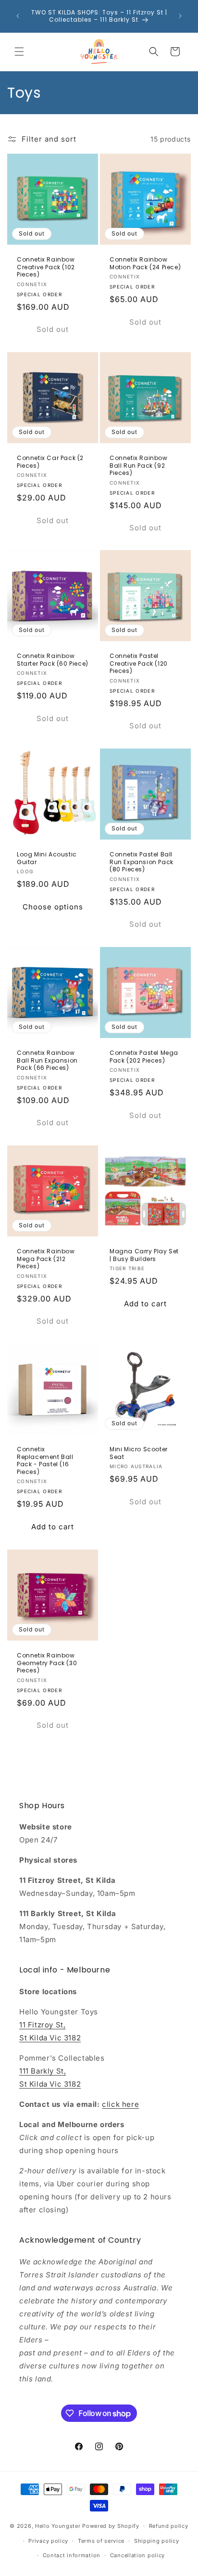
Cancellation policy (137, 2555)
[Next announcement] (180, 16)
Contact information (72, 2555)
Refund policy (169, 2526)
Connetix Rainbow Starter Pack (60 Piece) (53, 660)
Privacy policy (48, 2541)
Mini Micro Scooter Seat (139, 1453)
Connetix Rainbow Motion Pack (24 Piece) (145, 263)
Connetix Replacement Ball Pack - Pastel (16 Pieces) (45, 1460)
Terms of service (101, 2541)
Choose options (53, 907)
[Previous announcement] (18, 16)
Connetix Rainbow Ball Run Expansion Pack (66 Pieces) (47, 1060)
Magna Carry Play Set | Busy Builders (144, 1255)
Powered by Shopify (111, 2526)
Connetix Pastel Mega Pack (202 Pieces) (144, 1057)
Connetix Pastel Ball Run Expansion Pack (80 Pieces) (142, 862)
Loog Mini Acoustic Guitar (47, 858)
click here (120, 2104)
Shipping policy (157, 2541)
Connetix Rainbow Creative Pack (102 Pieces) (46, 267)
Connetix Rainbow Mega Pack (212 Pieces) (46, 1259)
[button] (19, 52)
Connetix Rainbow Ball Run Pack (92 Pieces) (139, 466)
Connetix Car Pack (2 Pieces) (50, 462)
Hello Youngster (58, 2526)
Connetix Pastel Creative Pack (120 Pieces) (139, 664)
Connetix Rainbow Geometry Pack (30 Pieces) (47, 1663)
